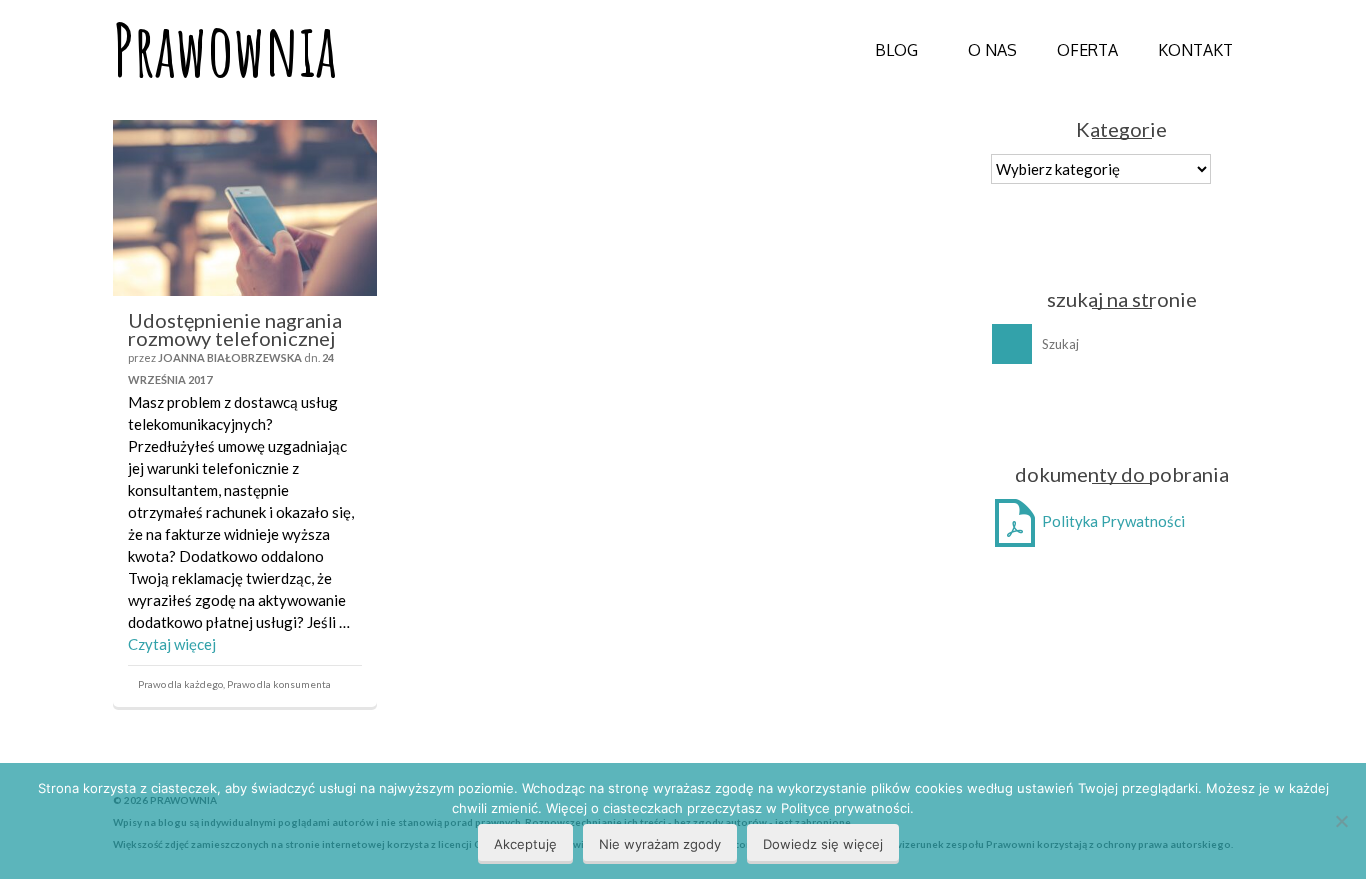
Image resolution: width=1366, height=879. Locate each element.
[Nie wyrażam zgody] (1341, 821)
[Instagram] (1143, 413)
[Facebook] (1104, 413)
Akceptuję (525, 844)
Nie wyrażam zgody (660, 844)
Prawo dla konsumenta (279, 684)
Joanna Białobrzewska (230, 357)
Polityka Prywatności (1112, 521)
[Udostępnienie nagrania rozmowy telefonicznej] (245, 208)
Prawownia (225, 49)
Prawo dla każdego (180, 684)
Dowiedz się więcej (823, 844)
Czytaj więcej (172, 644)
